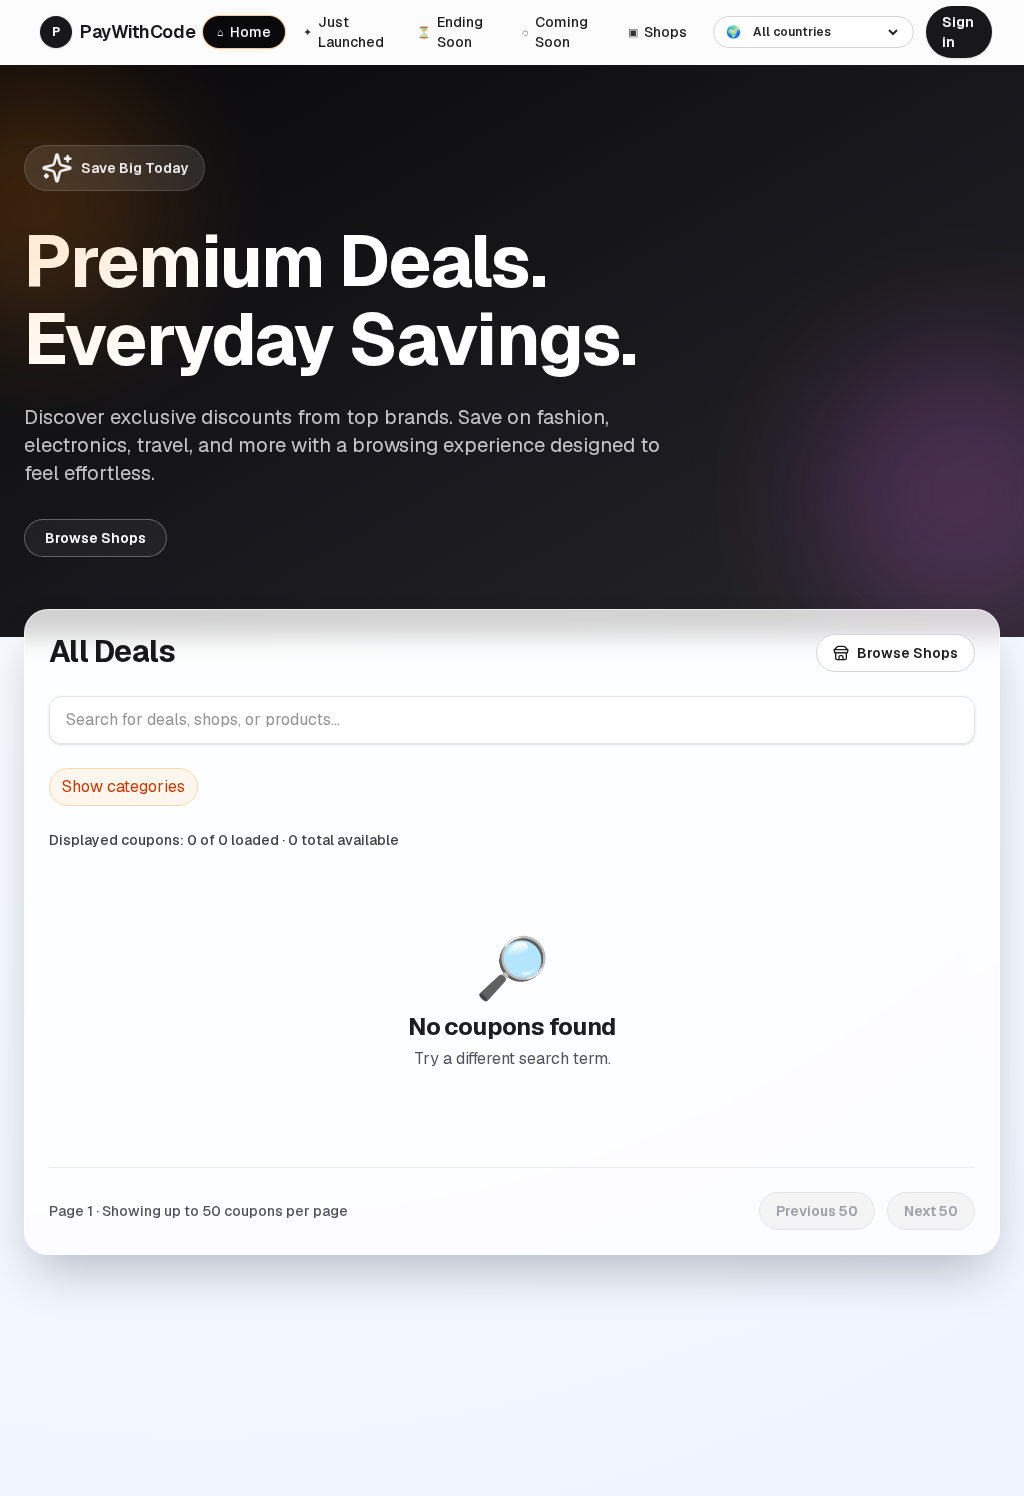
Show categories (123, 786)
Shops (657, 32)
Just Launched (343, 32)
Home (244, 32)
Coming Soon (555, 32)
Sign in (958, 32)
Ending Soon (450, 32)
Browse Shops (95, 538)
